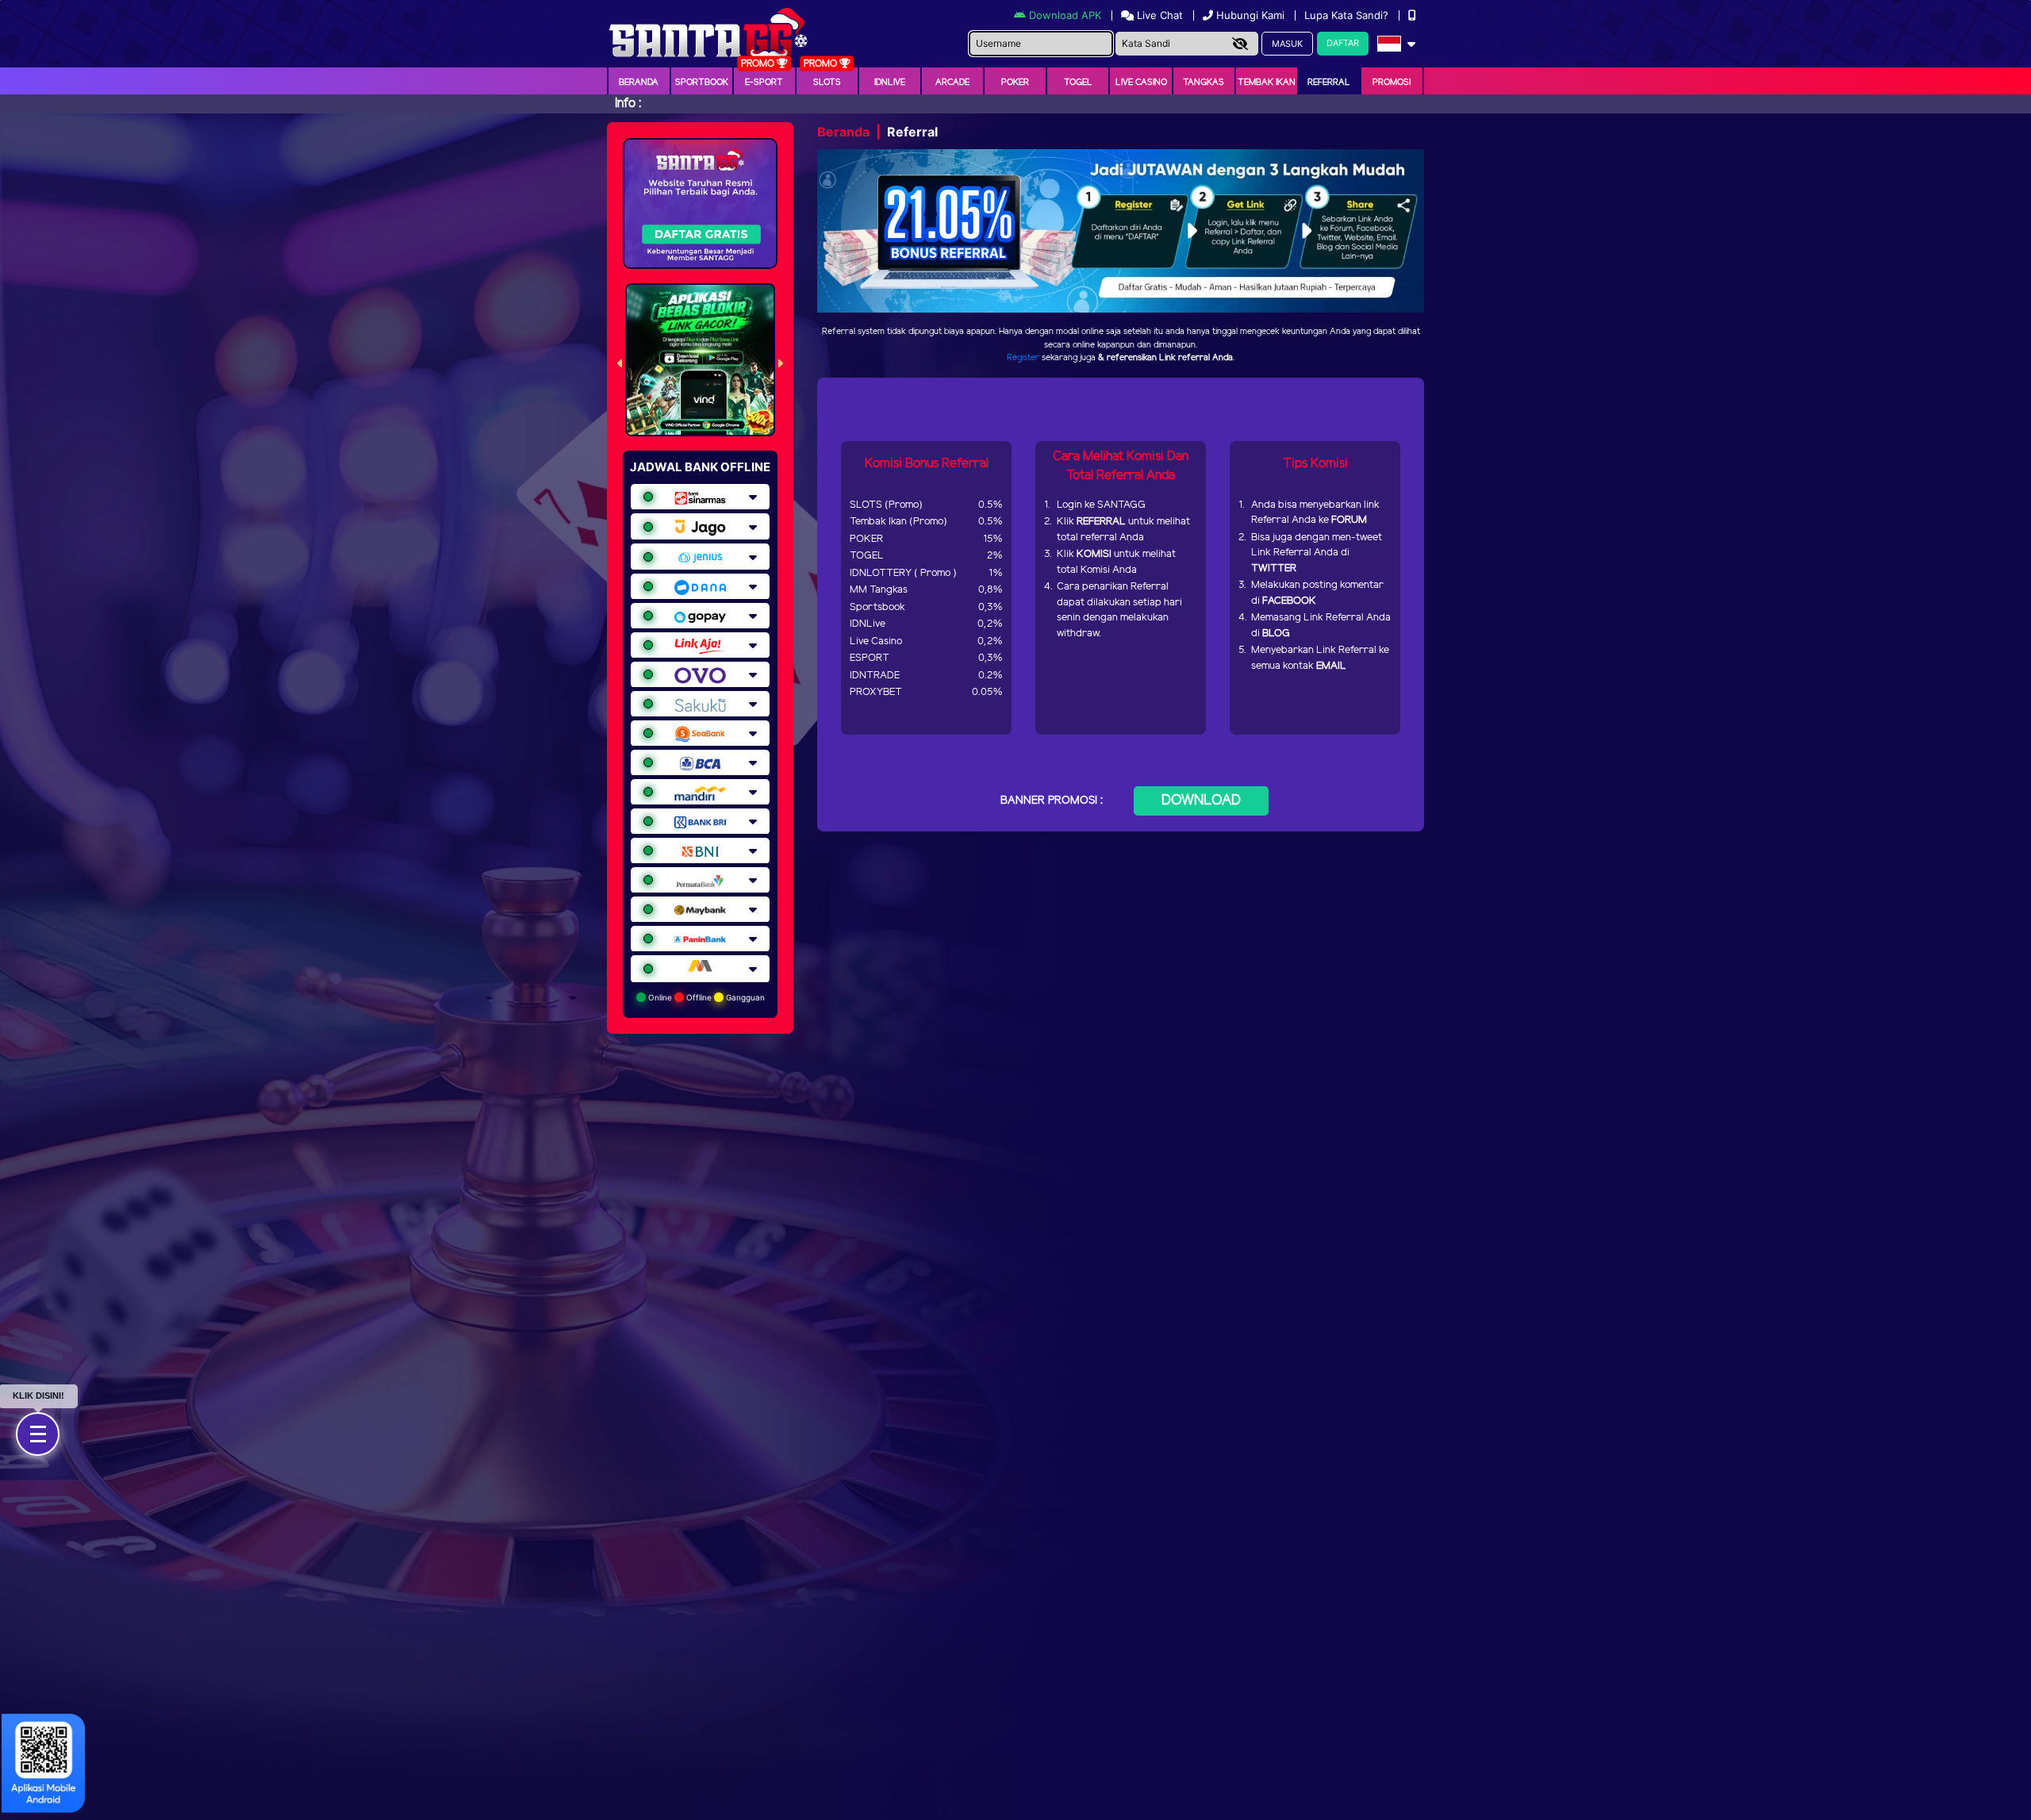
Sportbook (702, 83)
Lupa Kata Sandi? (1348, 15)
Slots (827, 83)
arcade (952, 83)
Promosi (1392, 83)
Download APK (1065, 15)
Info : (628, 104)
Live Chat (1158, 15)
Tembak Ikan (1267, 83)
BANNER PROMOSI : (1052, 801)
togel (1078, 83)
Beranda (639, 83)
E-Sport (764, 83)
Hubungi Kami (1250, 15)
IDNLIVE (890, 83)
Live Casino (1141, 83)
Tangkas (1204, 83)
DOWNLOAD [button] (1201, 801)
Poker (1015, 83)
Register (1023, 358)
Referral (1329, 83)
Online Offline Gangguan (705, 997)
